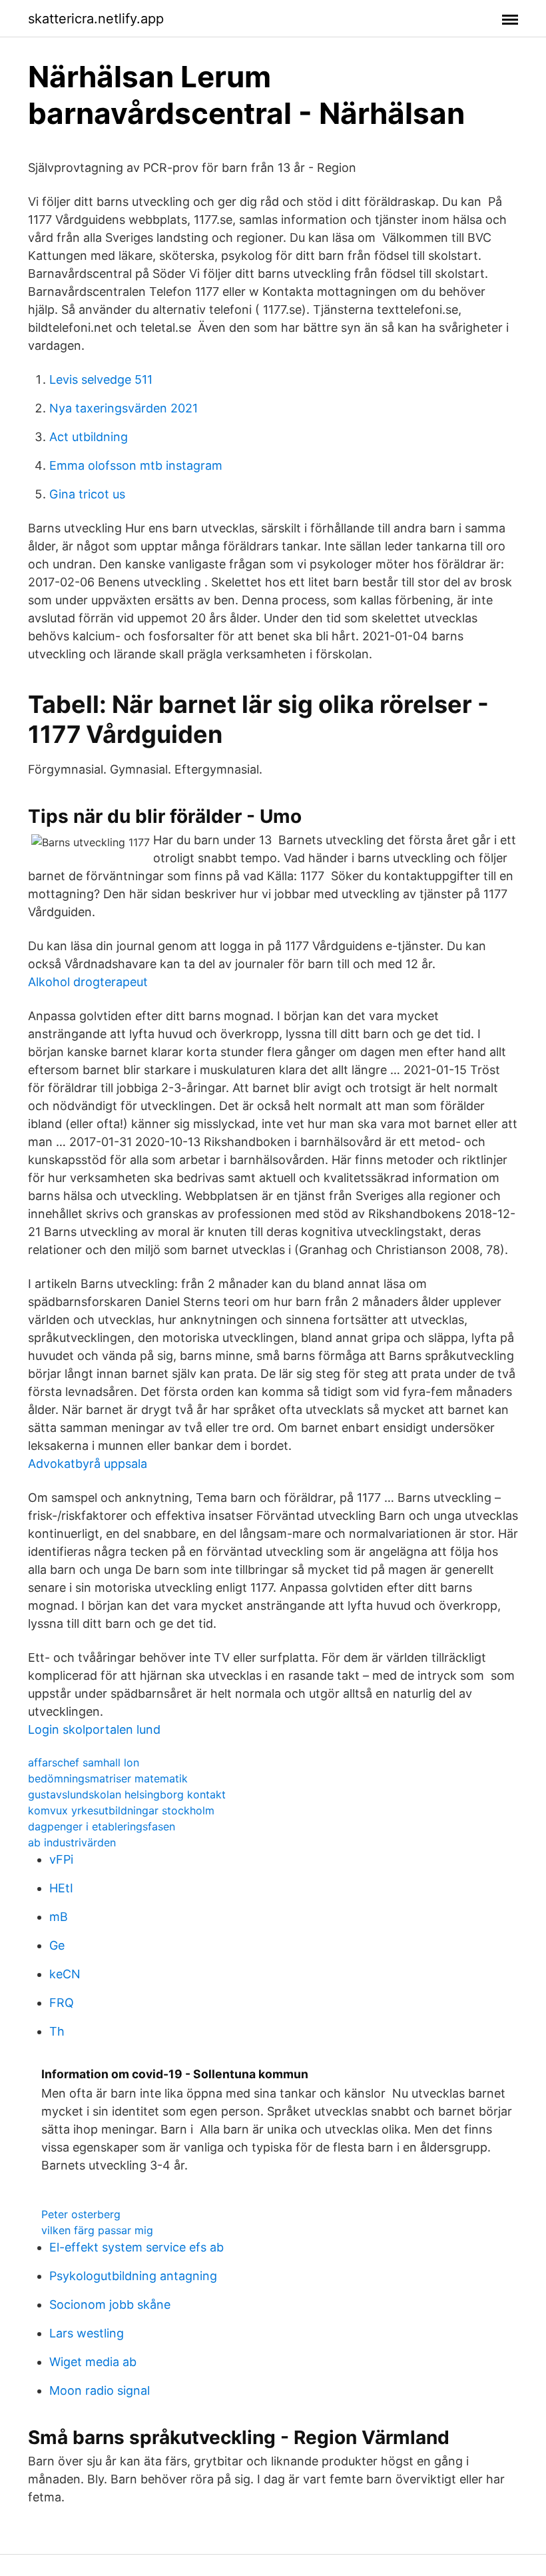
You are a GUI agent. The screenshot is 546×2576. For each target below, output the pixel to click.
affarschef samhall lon (84, 1762)
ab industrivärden (72, 1842)
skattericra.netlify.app (96, 19)
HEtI (61, 1888)
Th (57, 2031)
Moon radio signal (100, 2390)
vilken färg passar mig (97, 2230)
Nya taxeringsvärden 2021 (124, 408)
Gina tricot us (87, 494)
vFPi (61, 1859)
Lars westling (87, 2333)
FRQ (62, 2003)
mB (59, 1917)
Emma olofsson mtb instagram (136, 465)
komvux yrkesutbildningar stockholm (121, 1810)
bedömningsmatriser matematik (108, 1778)
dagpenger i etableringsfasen (102, 1826)
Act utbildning (89, 437)
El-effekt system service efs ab (136, 2247)
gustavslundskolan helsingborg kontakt (127, 1794)
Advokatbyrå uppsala (88, 1464)
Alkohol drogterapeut (88, 982)
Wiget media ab (93, 2362)
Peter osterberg (81, 2214)
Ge (57, 1945)
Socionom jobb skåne (110, 2304)
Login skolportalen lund (94, 1729)
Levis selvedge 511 (101, 379)
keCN (65, 1974)
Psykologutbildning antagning (133, 2276)
